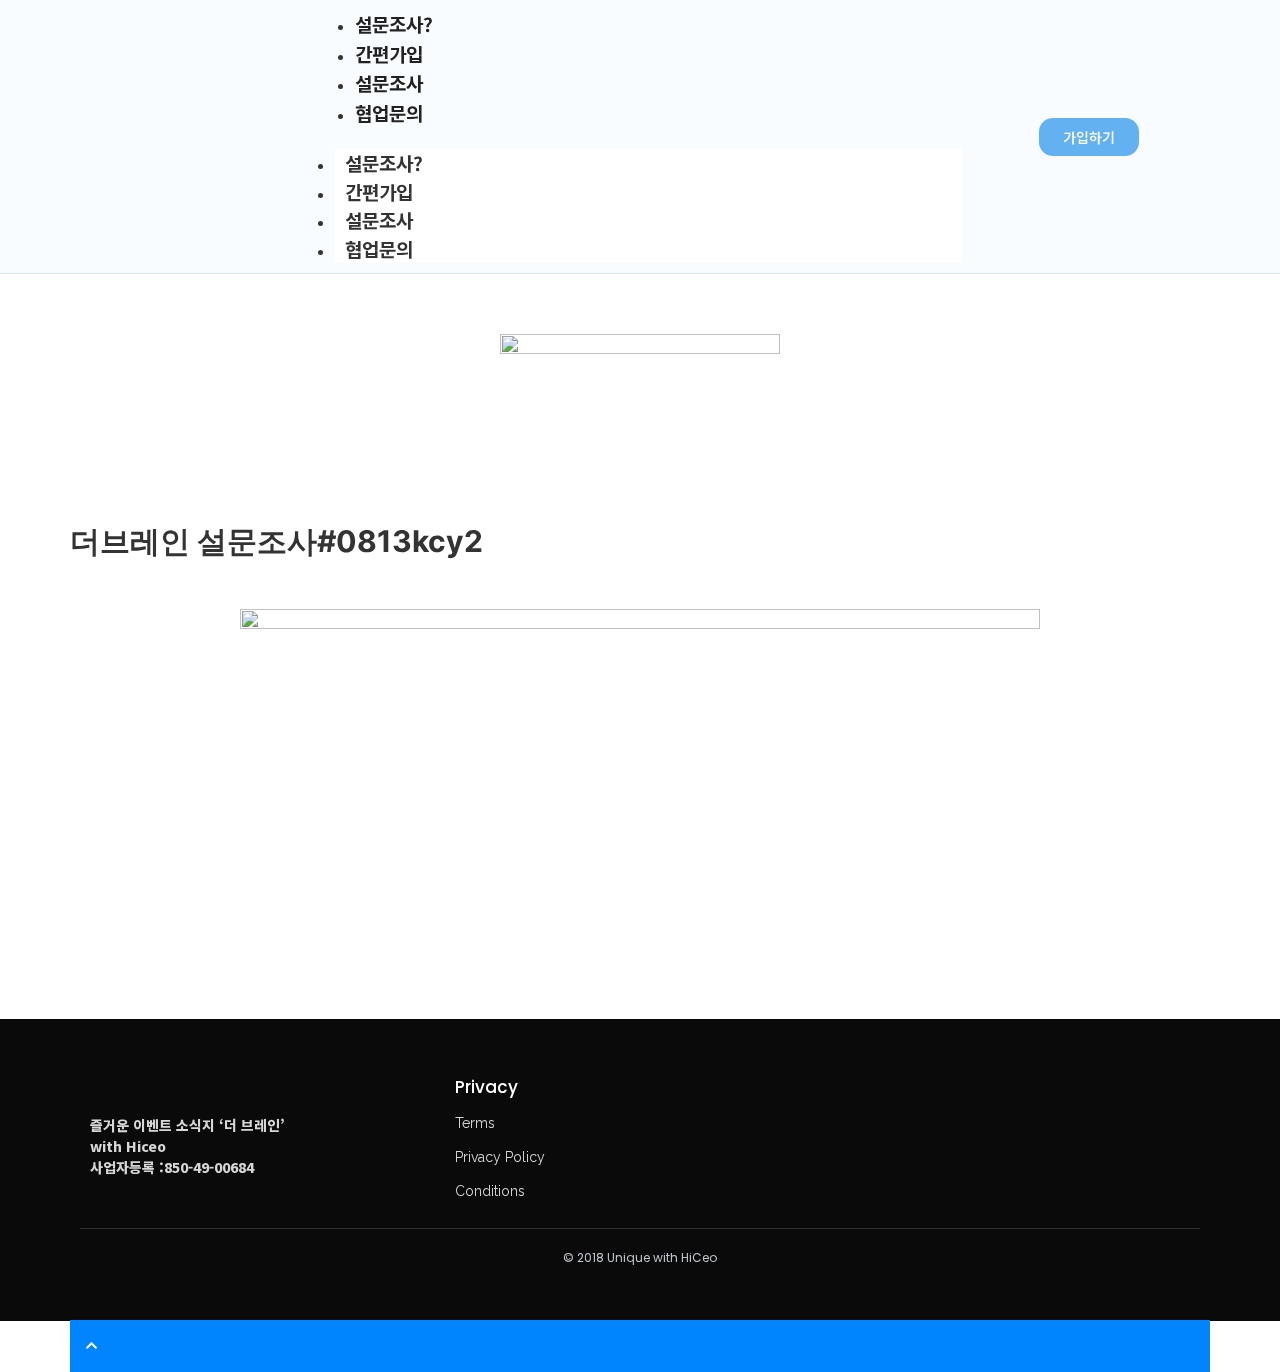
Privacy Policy (500, 1157)
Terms (475, 1123)
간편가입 (379, 191)
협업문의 (379, 248)
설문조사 (379, 219)
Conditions (490, 1191)
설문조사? (384, 162)
